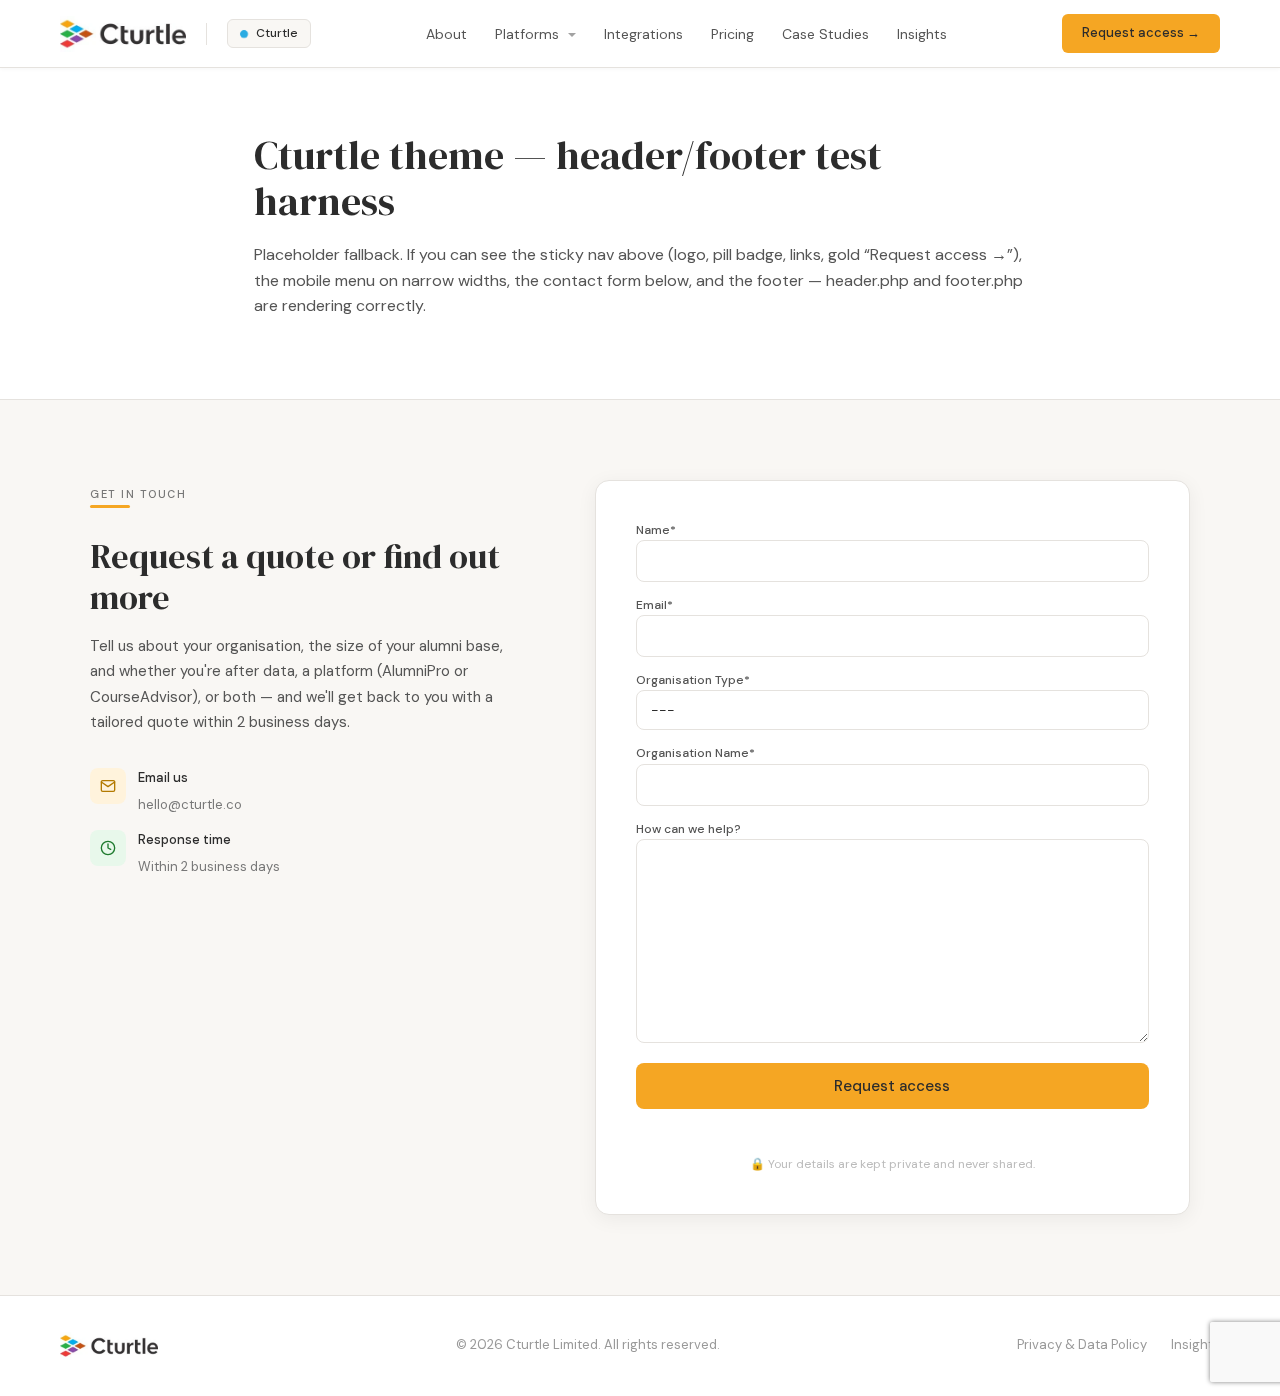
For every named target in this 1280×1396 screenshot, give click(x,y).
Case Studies (825, 34)
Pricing (732, 34)
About (446, 34)
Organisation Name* (695, 753)
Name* (656, 530)
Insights (922, 34)
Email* (654, 605)
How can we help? (688, 829)
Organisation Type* (693, 680)
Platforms (529, 34)
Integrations (643, 34)
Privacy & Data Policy (1082, 1344)
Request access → (1141, 32)
